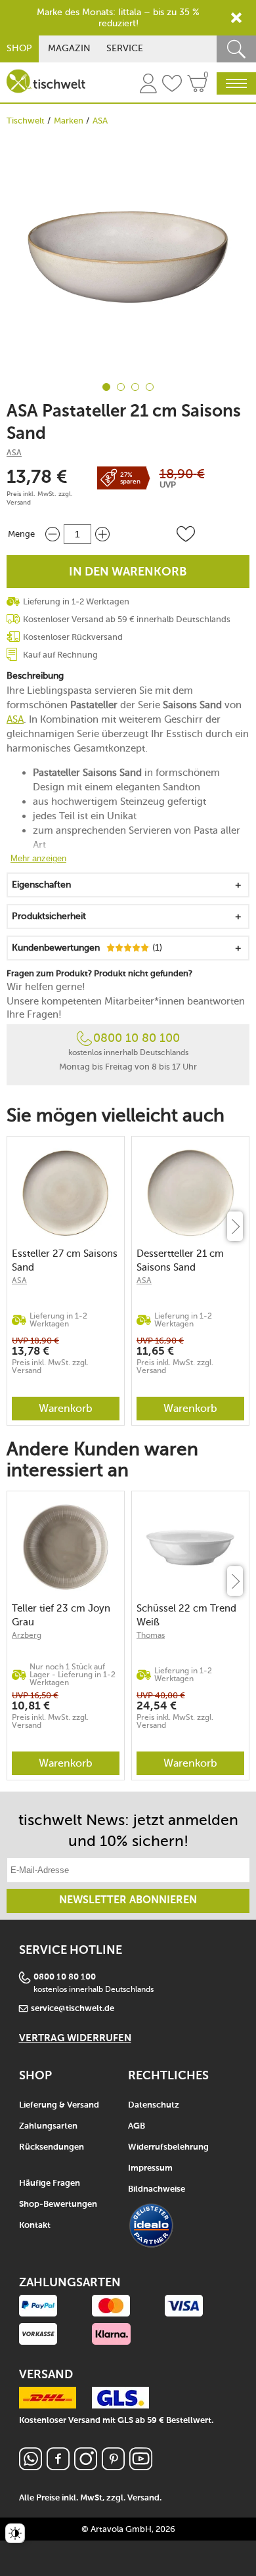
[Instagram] (86, 2467)
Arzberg (27, 1635)
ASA (100, 121)
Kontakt (35, 2226)
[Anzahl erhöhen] (102, 534)
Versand (19, 503)
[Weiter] (235, 1226)
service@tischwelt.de (73, 2009)
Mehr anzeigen (38, 858)
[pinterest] (113, 2467)
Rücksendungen (52, 2147)
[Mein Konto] (148, 85)
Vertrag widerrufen (75, 2038)
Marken (69, 121)
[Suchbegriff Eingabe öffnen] (236, 49)
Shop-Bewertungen (58, 2204)
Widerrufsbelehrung (168, 2147)
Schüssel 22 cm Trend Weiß (186, 1615)
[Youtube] (141, 2467)
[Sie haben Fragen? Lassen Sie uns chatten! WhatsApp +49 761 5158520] (31, 2467)
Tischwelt (26, 121)
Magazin (69, 48)
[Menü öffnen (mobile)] (236, 83)
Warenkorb (66, 1408)
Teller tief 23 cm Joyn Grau (61, 1615)
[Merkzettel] (172, 85)
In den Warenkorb (128, 572)
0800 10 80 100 (137, 1038)
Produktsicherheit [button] (49, 916)
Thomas (151, 1635)
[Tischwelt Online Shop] (46, 81)
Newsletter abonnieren (128, 1901)
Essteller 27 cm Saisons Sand (65, 1260)
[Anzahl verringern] (53, 534)
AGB (137, 2126)
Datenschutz (154, 2105)
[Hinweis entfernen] (236, 18)
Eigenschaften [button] (41, 885)
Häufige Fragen (50, 2183)
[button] (186, 534)
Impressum (150, 2168)
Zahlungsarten (48, 2126)
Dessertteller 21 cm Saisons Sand (180, 1260)
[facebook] (58, 2467)
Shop (19, 48)
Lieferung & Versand (59, 2105)
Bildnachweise (157, 2189)
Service (125, 48)
